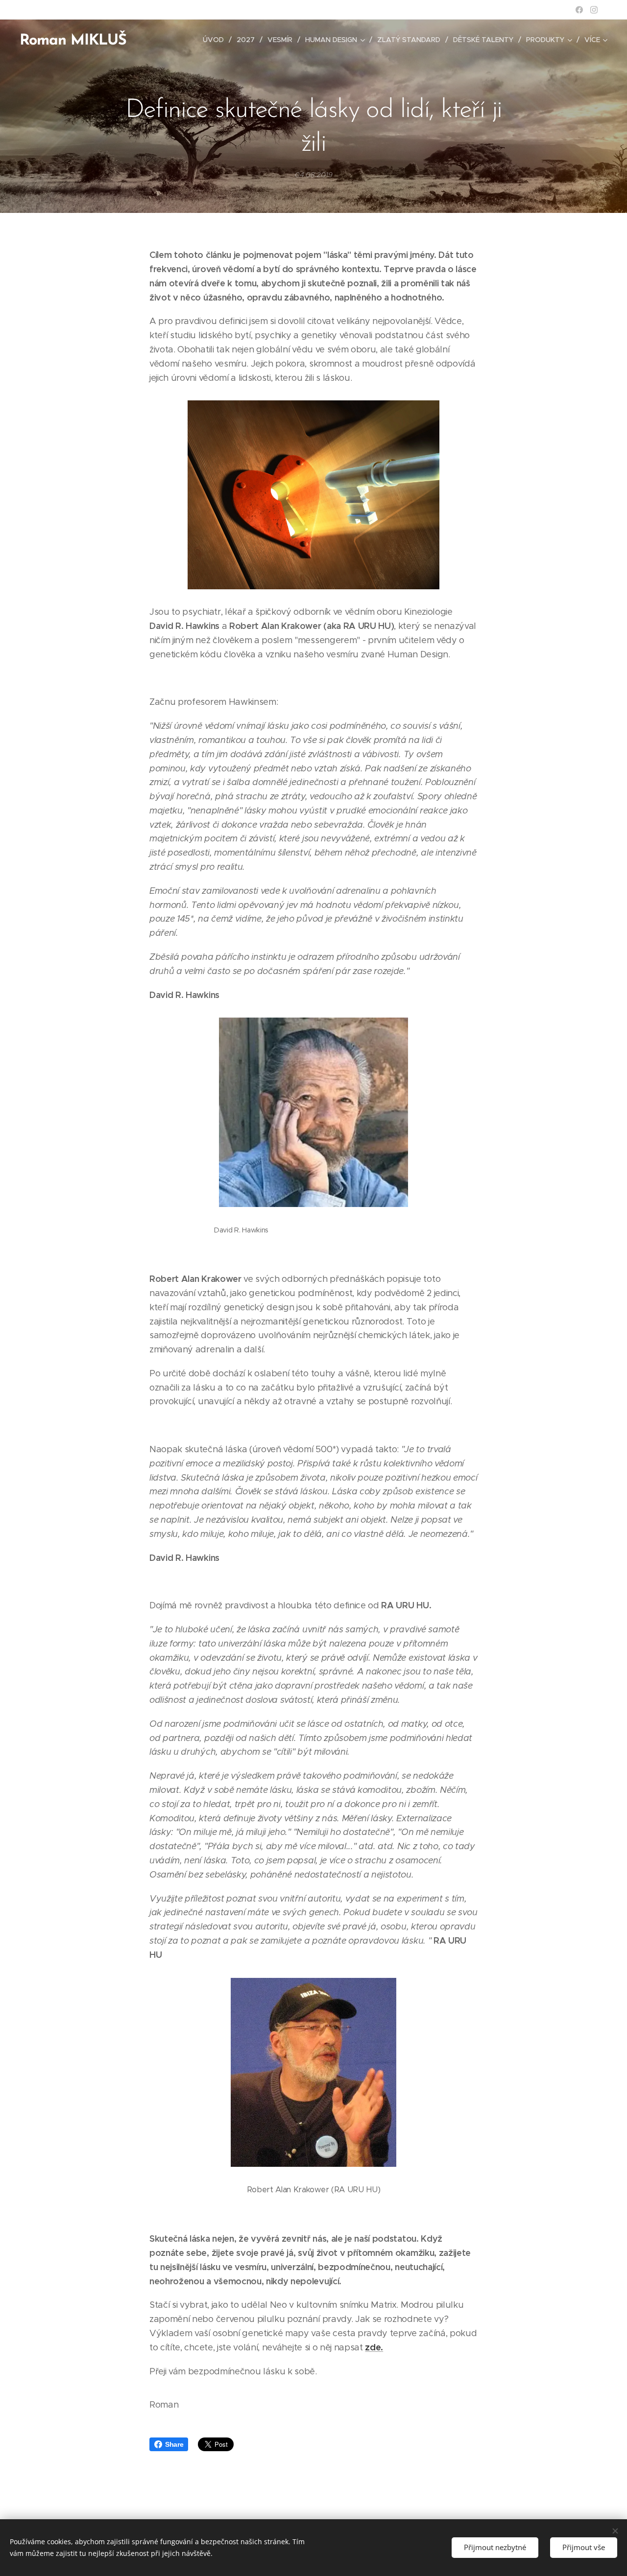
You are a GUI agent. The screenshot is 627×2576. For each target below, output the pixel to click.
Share (174, 2444)
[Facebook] (579, 10)
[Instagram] (594, 10)
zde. (374, 2347)
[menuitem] (216, 40)
